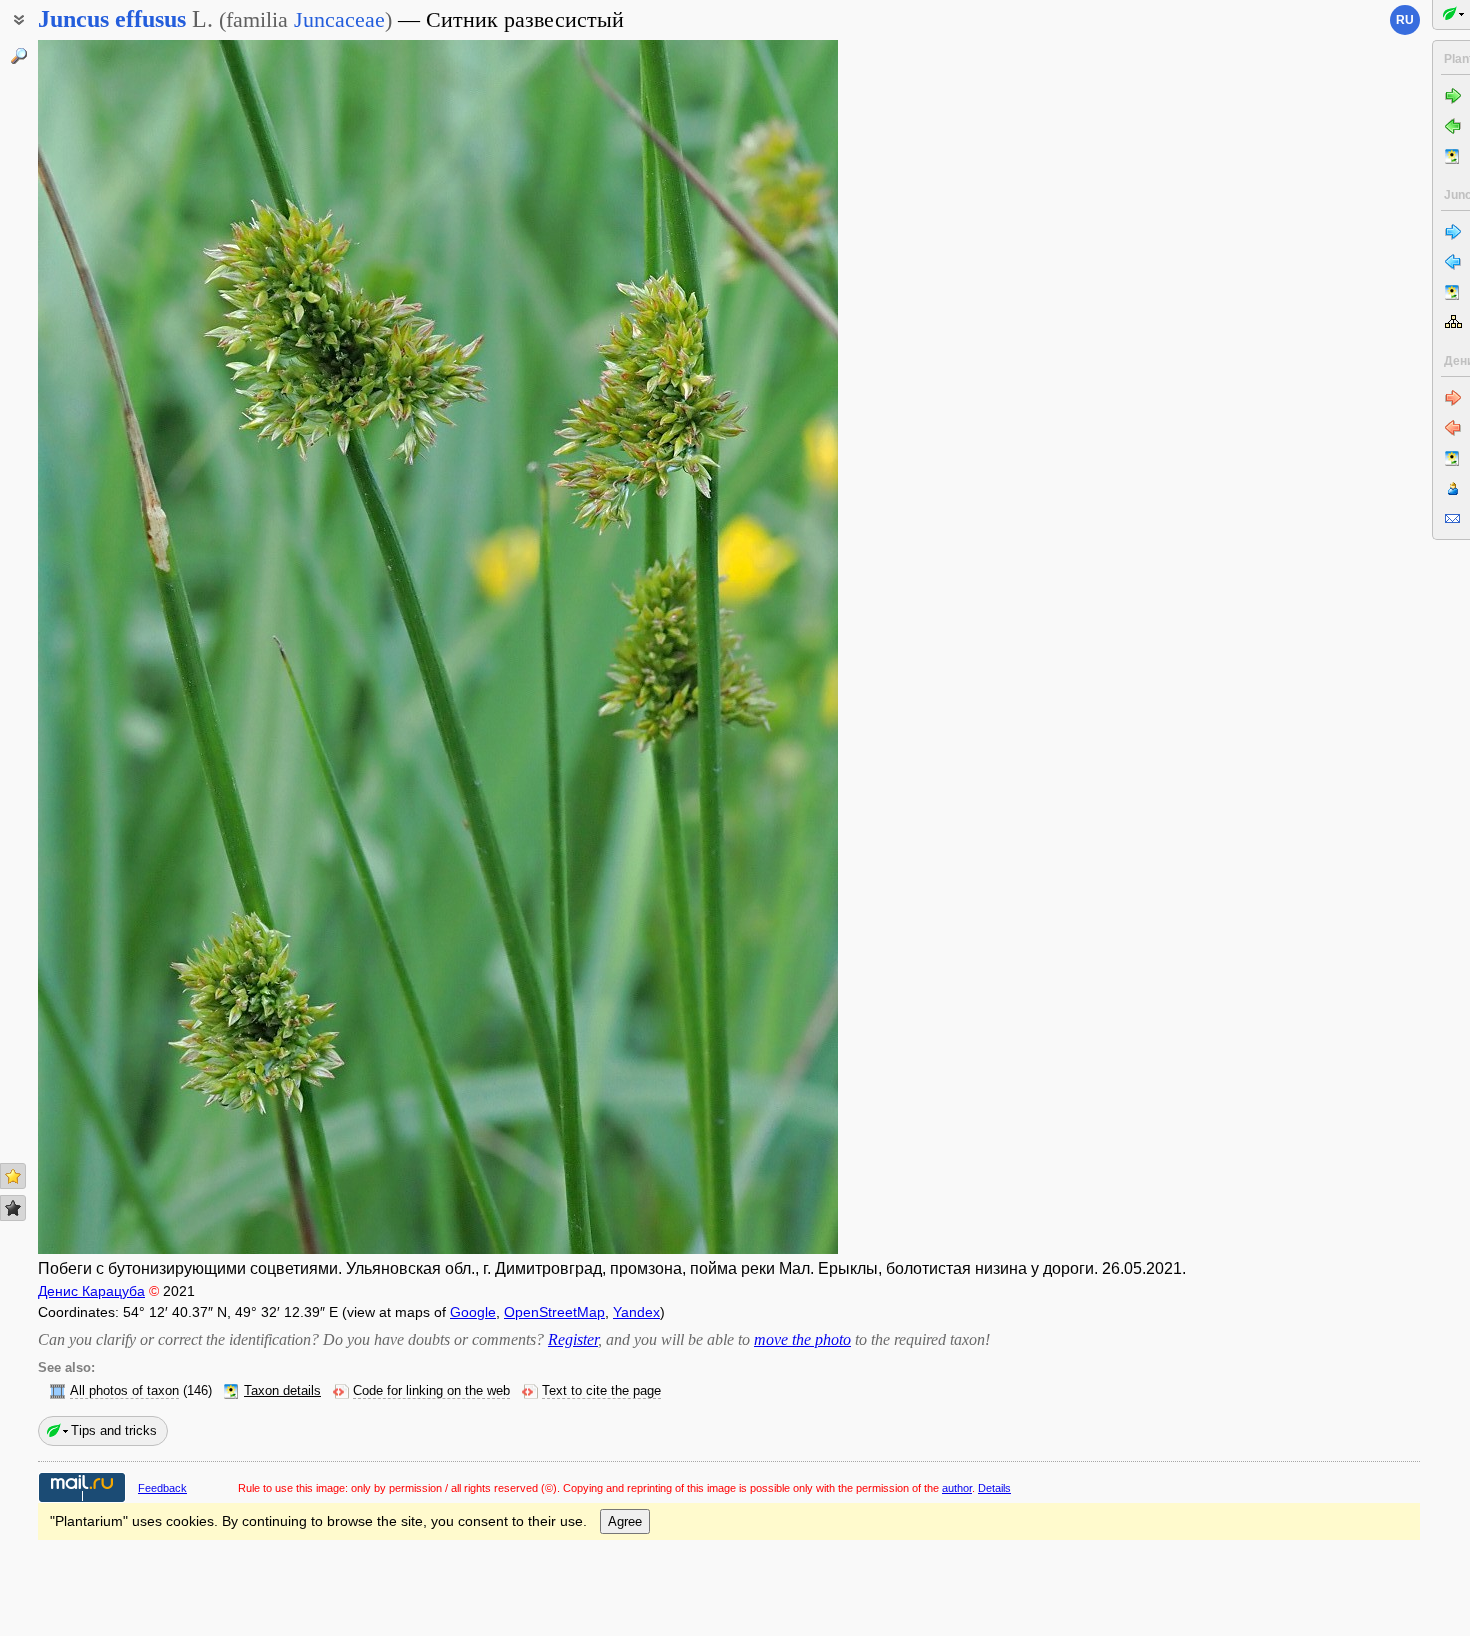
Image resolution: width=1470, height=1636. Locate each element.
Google (473, 1312)
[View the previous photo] (123, 647)
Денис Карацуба (91, 1291)
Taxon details (282, 1391)
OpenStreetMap (554, 1312)
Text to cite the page (601, 1391)
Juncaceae (339, 19)
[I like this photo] (13, 1176)
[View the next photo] (753, 647)
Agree (625, 1521)
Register (573, 1339)
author (957, 1488)
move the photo (802, 1339)
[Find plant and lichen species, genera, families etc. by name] (19, 56)
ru (1405, 20)
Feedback (162, 1488)
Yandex (636, 1312)
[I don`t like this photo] (13, 1208)
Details (994, 1488)
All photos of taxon (124, 1391)
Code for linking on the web (431, 1391)
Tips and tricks (114, 1430)
